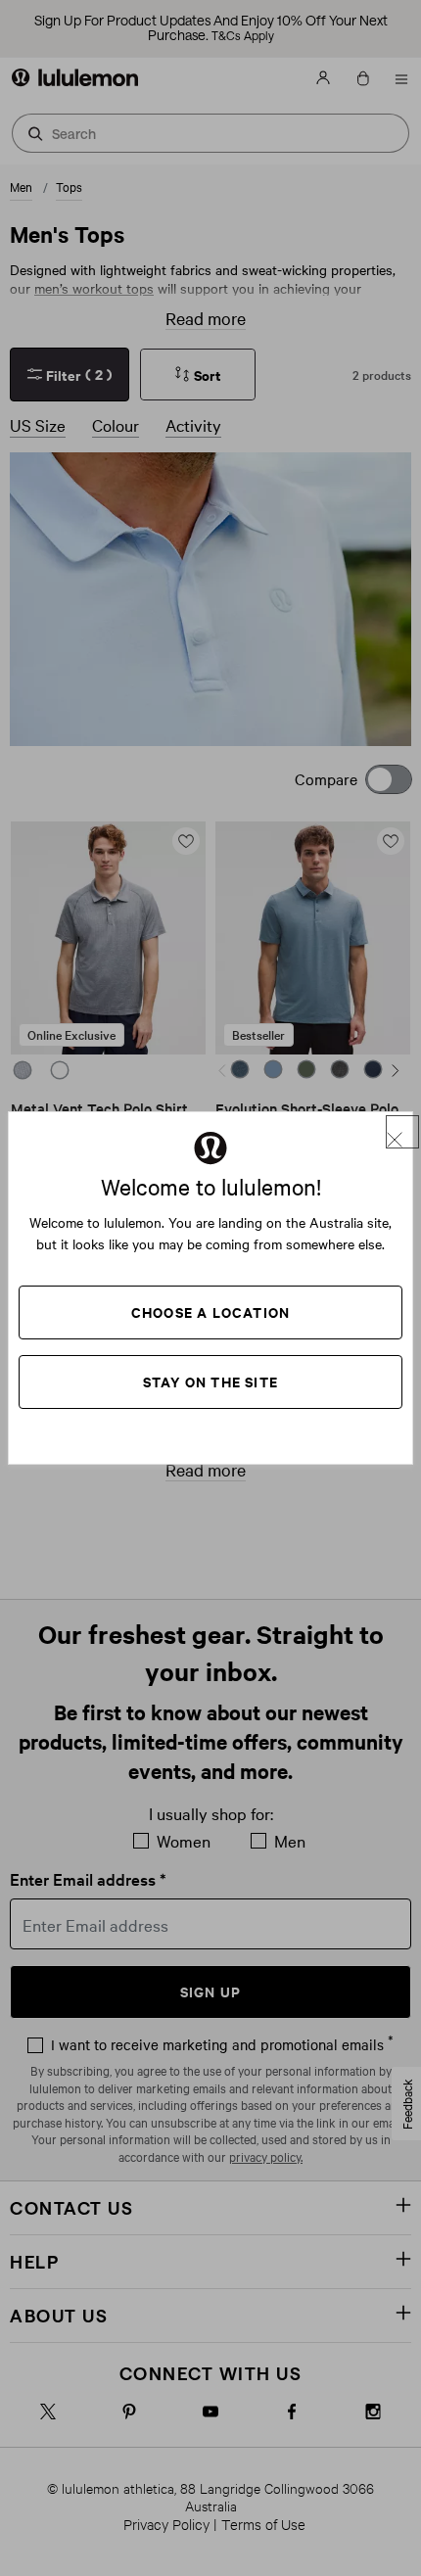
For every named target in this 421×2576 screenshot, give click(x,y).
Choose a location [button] (210, 1311)
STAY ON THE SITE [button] (210, 1381)
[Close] (402, 1132)
